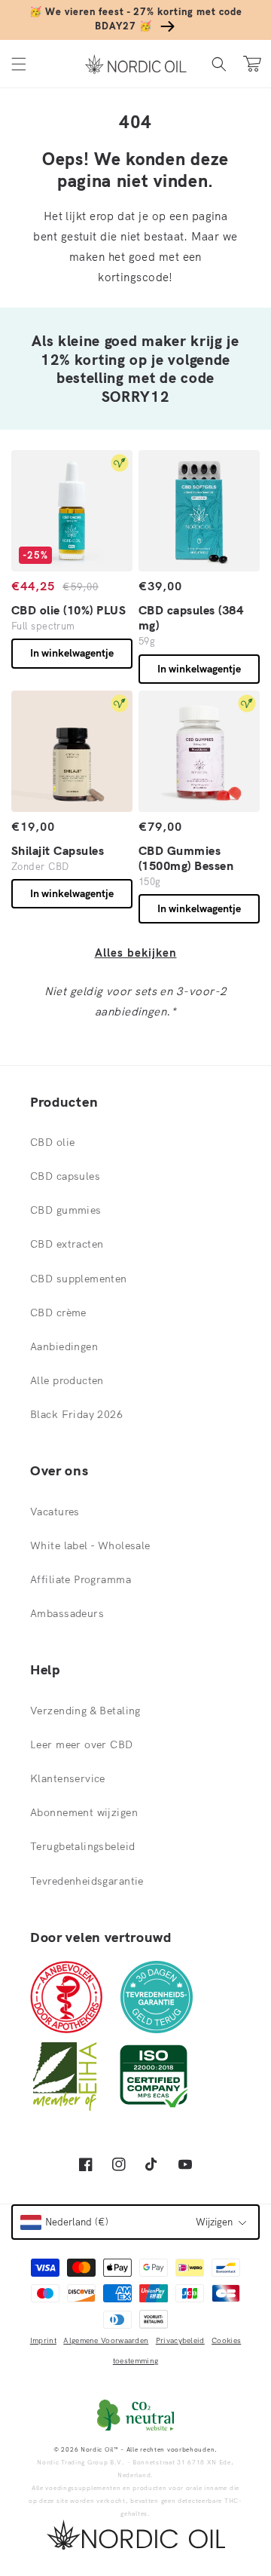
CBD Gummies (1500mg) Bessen (186, 858)
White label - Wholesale (90, 1545)
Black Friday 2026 (76, 1414)
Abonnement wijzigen (84, 1812)
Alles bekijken (136, 953)
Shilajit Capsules (58, 850)
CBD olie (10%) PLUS (69, 610)
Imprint (43, 2340)
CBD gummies (66, 1210)
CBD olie (52, 1142)
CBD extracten (67, 1244)
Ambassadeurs (67, 1613)
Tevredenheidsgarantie (87, 1881)
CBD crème (58, 1313)
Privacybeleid (180, 2340)
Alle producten (67, 1380)
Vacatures (55, 1512)
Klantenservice (68, 1778)
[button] (19, 64)
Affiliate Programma (81, 1579)
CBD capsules (65, 1176)
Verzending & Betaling (85, 1711)
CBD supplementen (79, 1279)
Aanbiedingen (64, 1346)
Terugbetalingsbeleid (82, 1846)
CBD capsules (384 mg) (191, 617)
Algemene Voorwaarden (106, 2340)
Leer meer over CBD (82, 1744)
